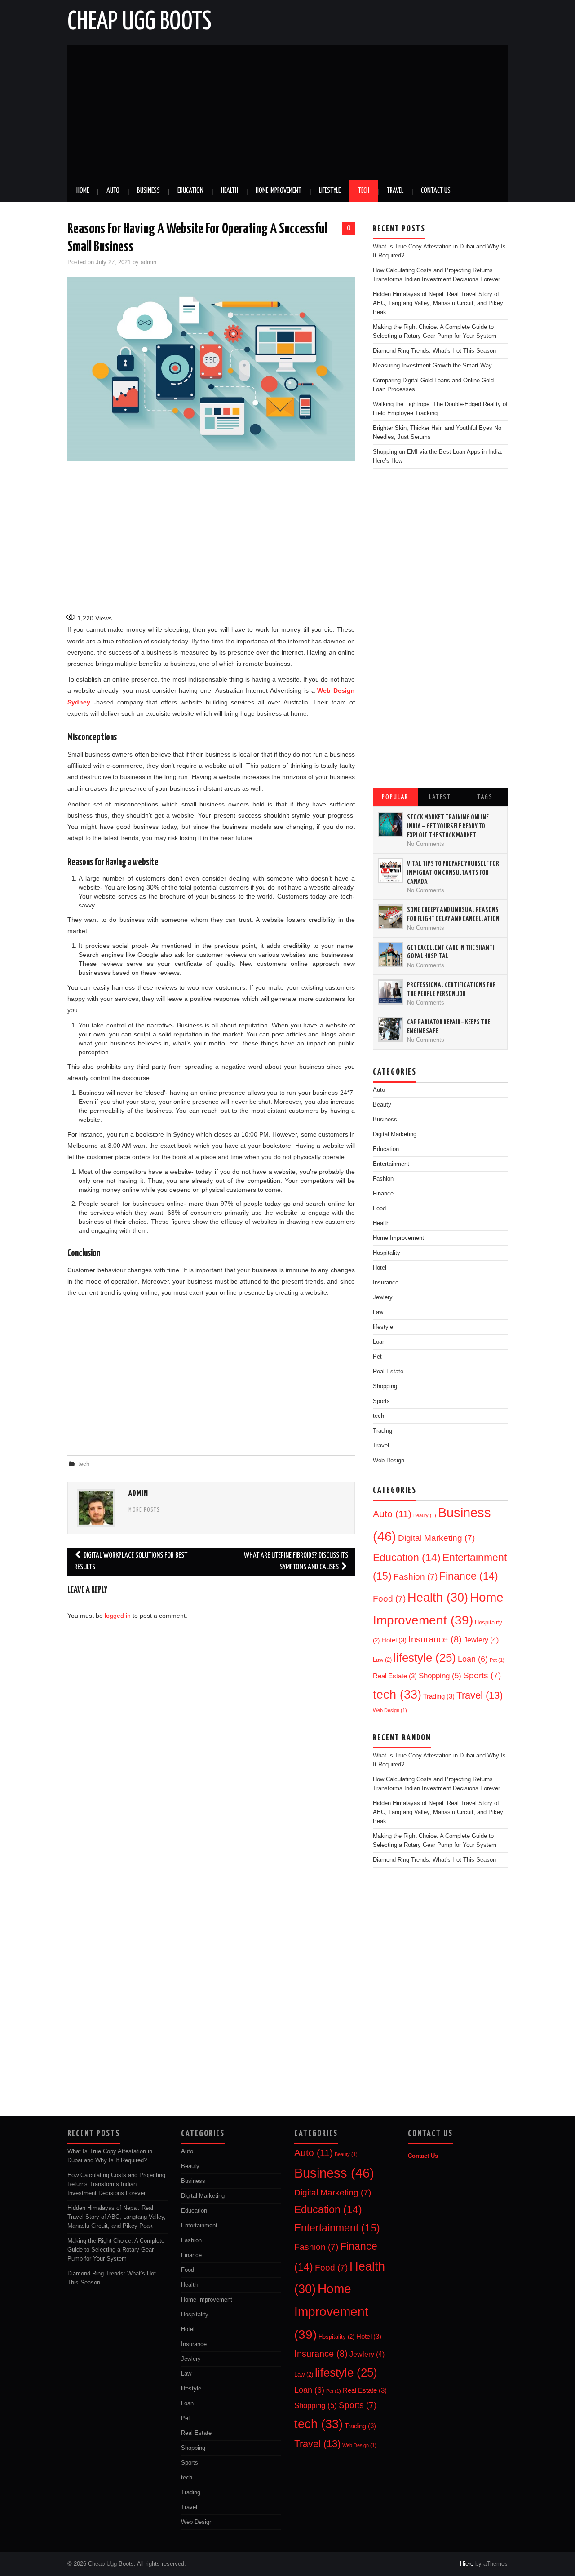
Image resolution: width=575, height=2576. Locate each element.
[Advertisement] (287, 112)
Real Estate (388, 1372)
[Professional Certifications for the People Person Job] (390, 992)
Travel (395, 191)
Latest (440, 797)
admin (148, 262)
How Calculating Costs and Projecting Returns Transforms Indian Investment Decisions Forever (116, 2184)
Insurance (386, 1283)
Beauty (382, 1105)
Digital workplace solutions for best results (131, 1561)
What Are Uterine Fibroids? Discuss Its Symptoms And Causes (296, 1561)
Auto (113, 191)
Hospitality (387, 1253)
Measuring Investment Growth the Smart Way (432, 366)
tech (84, 1464)
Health (230, 191)
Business (148, 191)
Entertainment (391, 1164)
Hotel (380, 1268)
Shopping (385, 1386)
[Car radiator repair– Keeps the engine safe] (390, 1029)
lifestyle (383, 1327)
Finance (383, 1194)
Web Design (389, 1461)
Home (83, 191)
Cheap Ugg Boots (139, 22)
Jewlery (383, 1297)
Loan (473, 1659)
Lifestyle (330, 191)
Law (382, 1660)
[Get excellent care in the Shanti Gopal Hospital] (390, 955)
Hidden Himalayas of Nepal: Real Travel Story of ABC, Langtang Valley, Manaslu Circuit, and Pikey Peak (438, 303)
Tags (485, 797)
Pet (497, 1660)
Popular (395, 797)
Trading (383, 1431)
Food (379, 1208)
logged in (118, 1616)
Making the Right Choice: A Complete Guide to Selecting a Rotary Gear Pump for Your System (116, 2250)
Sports (482, 1675)
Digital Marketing (395, 1134)
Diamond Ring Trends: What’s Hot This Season (434, 351)
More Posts (144, 1510)
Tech (364, 191)
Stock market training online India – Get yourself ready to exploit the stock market (448, 826)
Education (190, 191)
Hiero (467, 2564)
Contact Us (436, 191)
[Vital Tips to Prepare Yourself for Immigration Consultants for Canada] (390, 871)
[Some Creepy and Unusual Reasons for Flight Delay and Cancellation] (390, 917)
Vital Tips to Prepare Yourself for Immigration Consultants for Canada (453, 872)
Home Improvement (279, 191)
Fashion (383, 1179)
